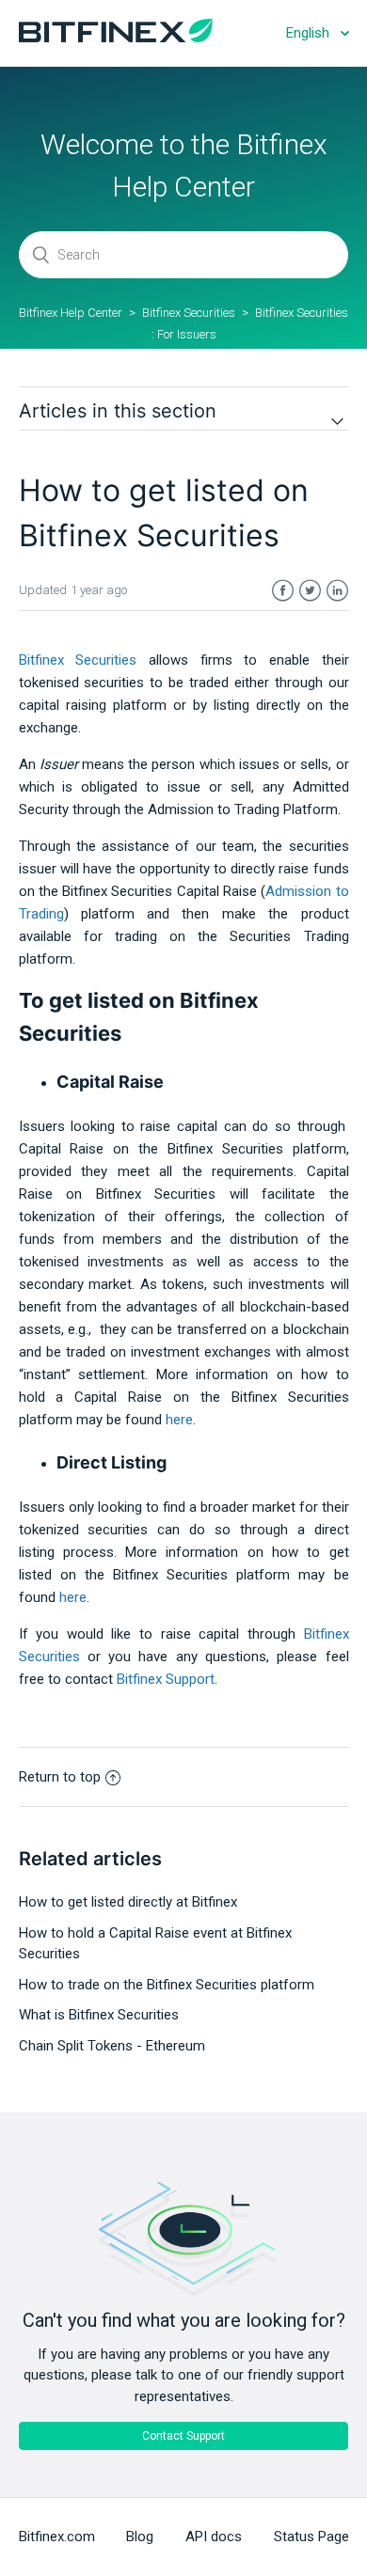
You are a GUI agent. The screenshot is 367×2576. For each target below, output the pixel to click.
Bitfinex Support (166, 1679)
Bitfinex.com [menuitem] (57, 2537)
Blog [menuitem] (140, 2537)
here (73, 1597)
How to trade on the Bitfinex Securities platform (167, 1985)
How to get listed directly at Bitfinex (128, 1902)
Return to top (60, 1777)
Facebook (283, 591)
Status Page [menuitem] (311, 2537)
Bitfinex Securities (189, 313)
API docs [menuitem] (214, 2537)
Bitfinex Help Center (71, 313)
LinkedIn (337, 591)
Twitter (310, 591)
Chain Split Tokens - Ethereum (112, 2046)
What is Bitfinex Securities (99, 2015)
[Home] (116, 38)
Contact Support (183, 2436)
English (310, 33)
